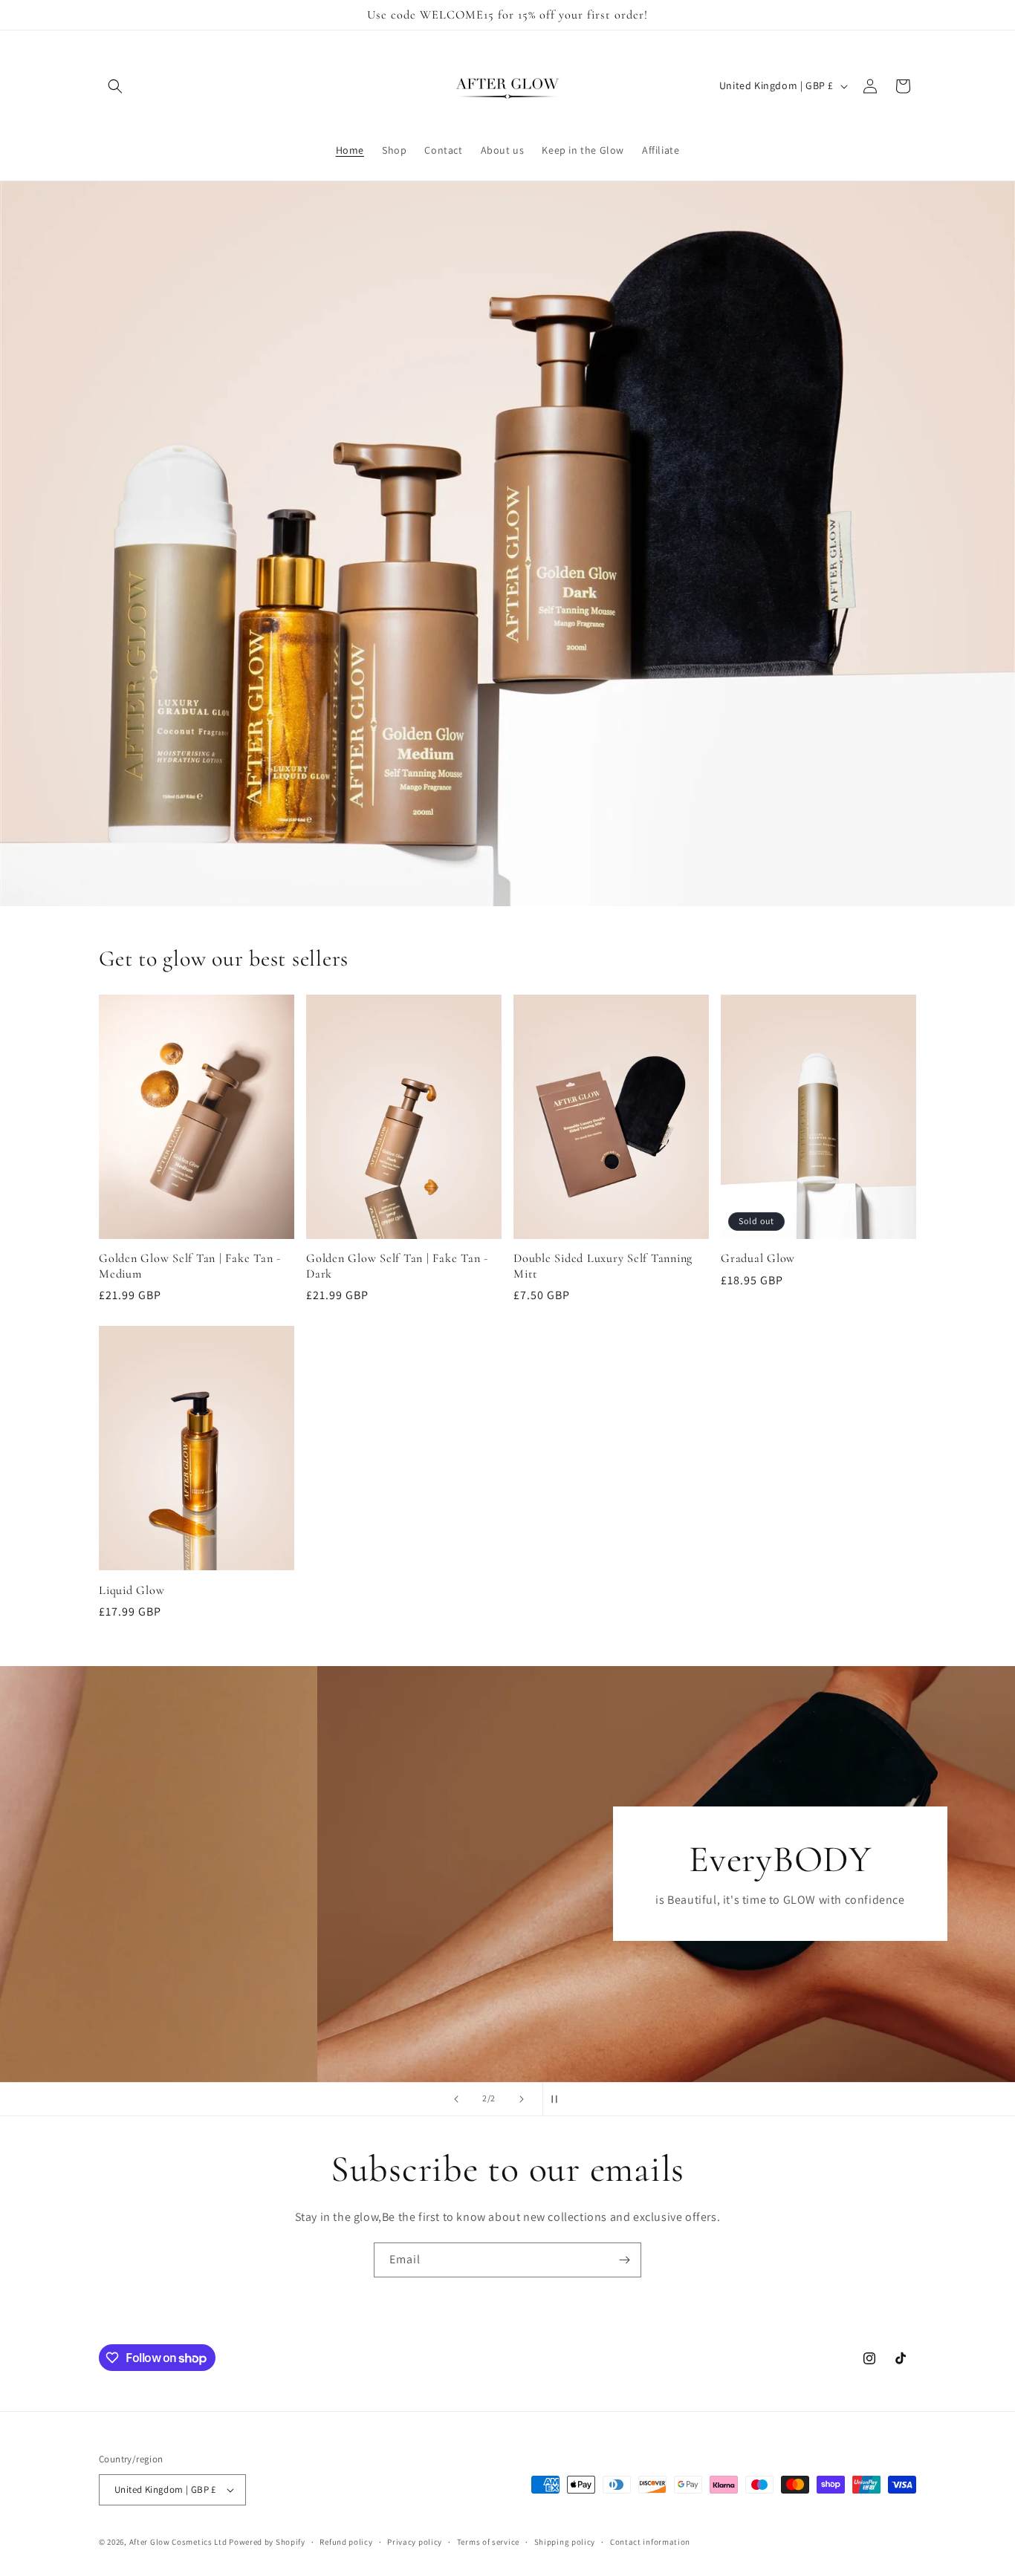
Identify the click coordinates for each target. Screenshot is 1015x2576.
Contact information (650, 2542)
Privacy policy (415, 2542)
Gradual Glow (758, 1258)
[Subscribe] (624, 2260)
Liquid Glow (132, 1590)
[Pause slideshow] (559, 2099)
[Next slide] (522, 2099)
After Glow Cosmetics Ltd (178, 2542)
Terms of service (488, 2542)
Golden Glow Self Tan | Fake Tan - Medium (190, 1266)
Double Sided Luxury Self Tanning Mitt (603, 1266)
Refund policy (346, 2542)
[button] (115, 86)
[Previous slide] (456, 2099)
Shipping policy (565, 2542)
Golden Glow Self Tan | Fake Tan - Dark (397, 1266)
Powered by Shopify (267, 2542)
